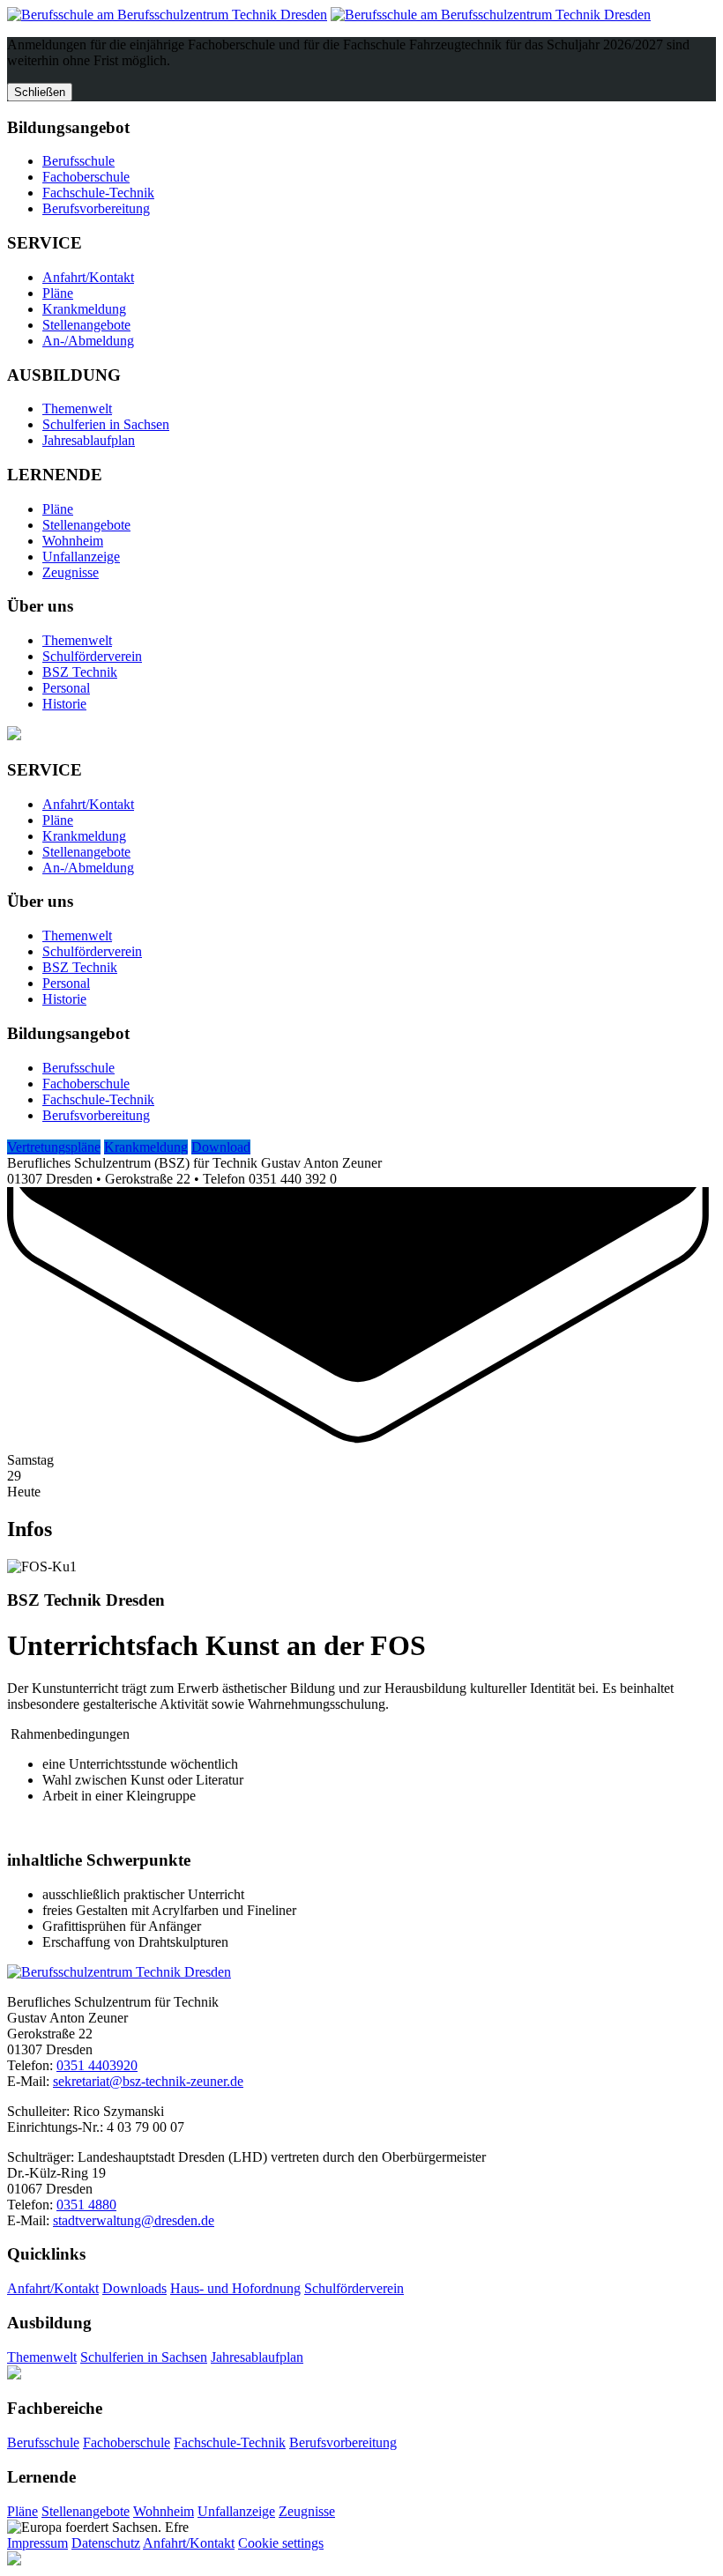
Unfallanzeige (81, 557)
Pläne (58, 293)
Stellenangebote (86, 325)
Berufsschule (78, 161)
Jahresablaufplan (89, 440)
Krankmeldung (84, 309)
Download (221, 1147)
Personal (66, 688)
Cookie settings (281, 2543)
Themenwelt (77, 408)
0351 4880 (86, 2205)
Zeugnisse (71, 572)
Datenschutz (106, 2543)
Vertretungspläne (54, 1147)
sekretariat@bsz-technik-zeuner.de (148, 2081)
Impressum (37, 2543)
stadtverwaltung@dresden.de (134, 2220)
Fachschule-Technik (98, 193)
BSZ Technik (80, 672)
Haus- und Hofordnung (235, 2288)
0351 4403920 (97, 2065)
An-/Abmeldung (88, 341)
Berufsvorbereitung (96, 208)
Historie (64, 704)
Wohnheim (73, 541)
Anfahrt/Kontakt (88, 277)
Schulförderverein (92, 656)
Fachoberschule (86, 177)
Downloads (134, 2288)
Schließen (40, 92)
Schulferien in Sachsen (106, 424)
